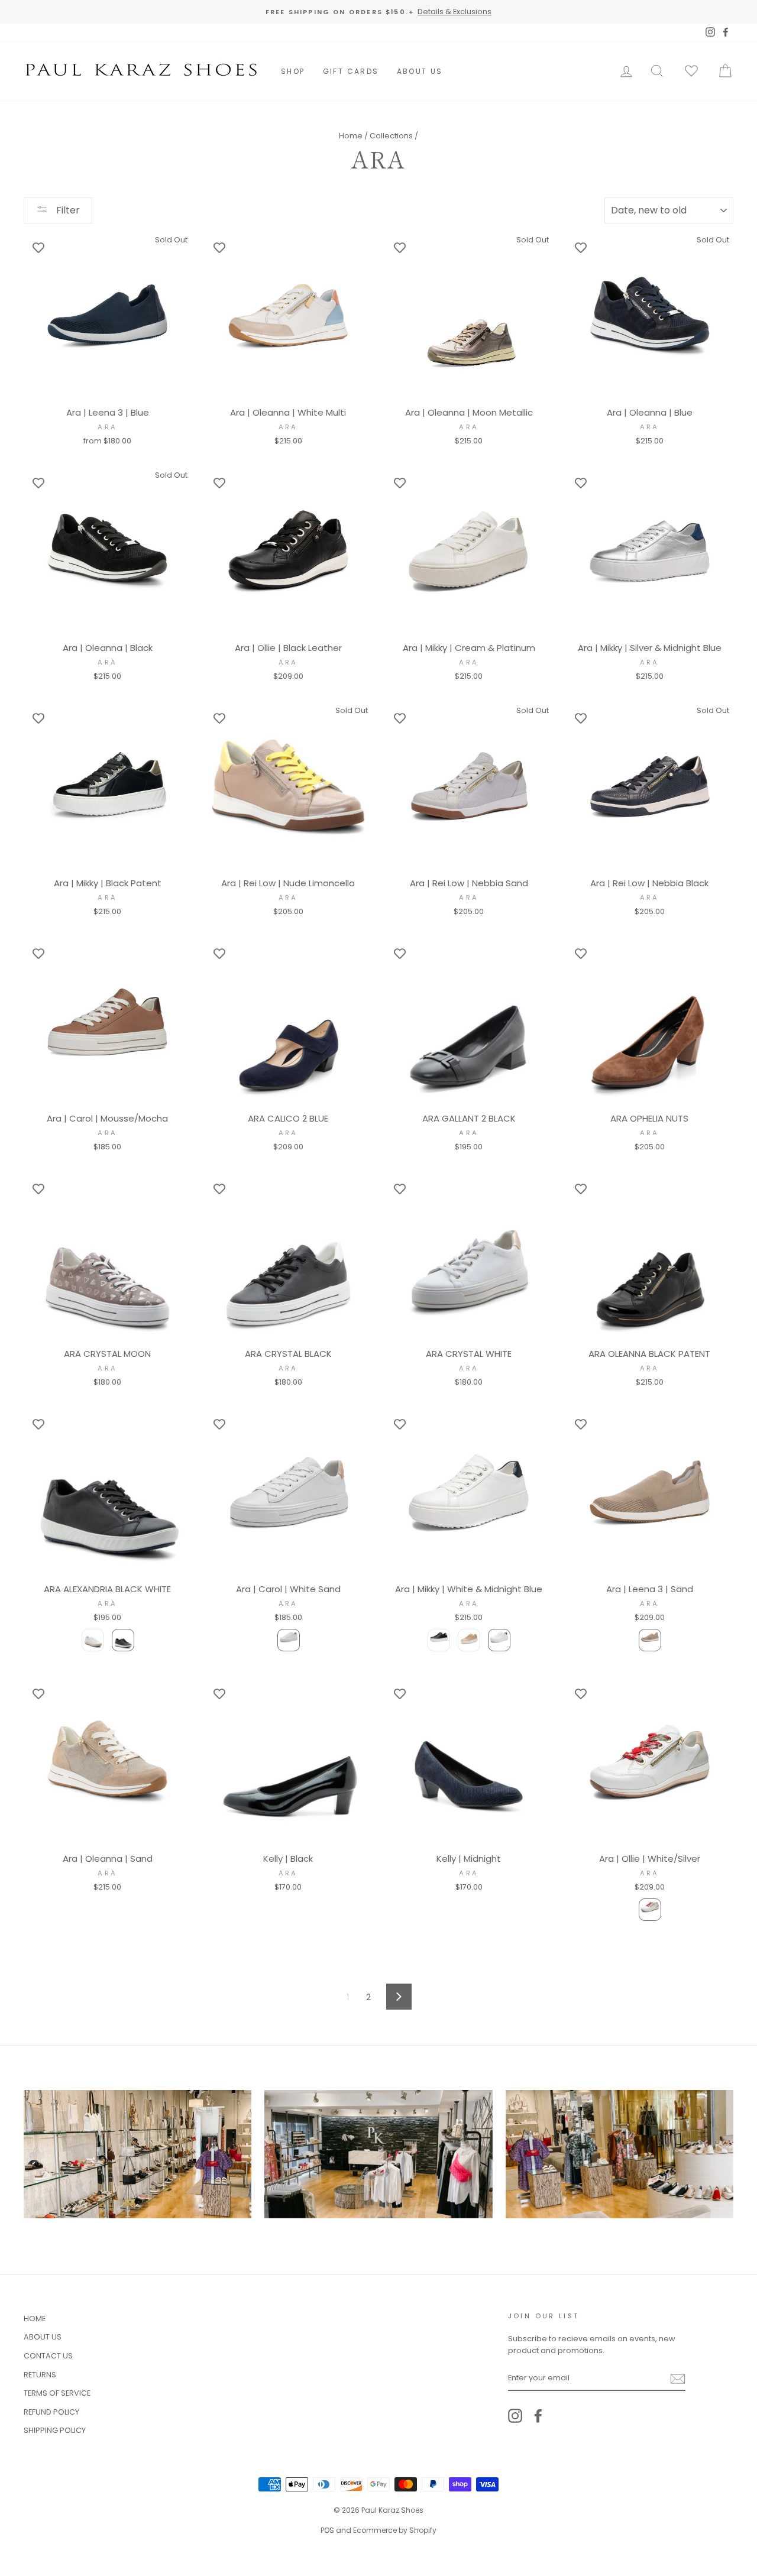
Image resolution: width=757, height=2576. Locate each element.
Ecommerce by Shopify (395, 2530)
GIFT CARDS (351, 71)
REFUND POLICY (51, 2412)
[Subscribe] (678, 2378)
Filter (67, 210)
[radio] (93, 1640)
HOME (35, 2319)
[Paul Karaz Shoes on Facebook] (538, 2416)
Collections (391, 136)
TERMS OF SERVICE (57, 2393)
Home (351, 136)
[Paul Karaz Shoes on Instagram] (515, 2416)
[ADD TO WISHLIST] (38, 247)
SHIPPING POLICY (55, 2430)
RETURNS (40, 2375)
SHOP (293, 71)
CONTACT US (48, 2356)
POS (327, 2530)
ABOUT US (420, 71)
